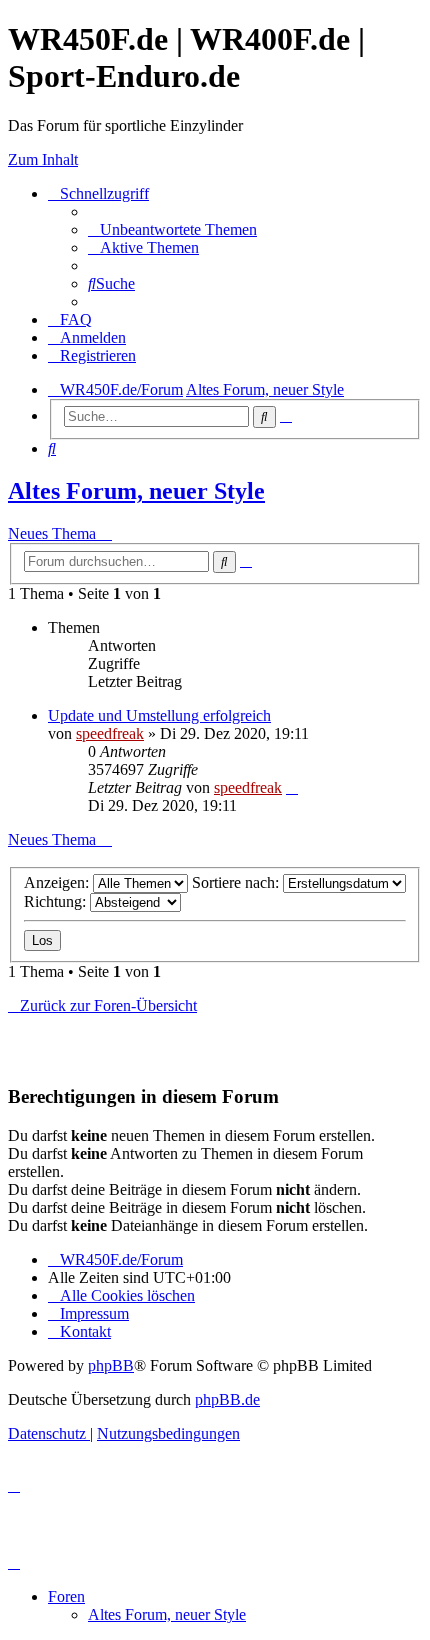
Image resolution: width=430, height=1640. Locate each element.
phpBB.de (227, 1399)
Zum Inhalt (43, 159)
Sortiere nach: (237, 882)
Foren (66, 1596)
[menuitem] (172, 229)
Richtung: (57, 901)
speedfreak (110, 733)
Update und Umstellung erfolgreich (159, 715)
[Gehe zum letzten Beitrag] (292, 787)
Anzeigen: (58, 882)
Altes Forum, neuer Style (136, 491)
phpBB (111, 1365)
